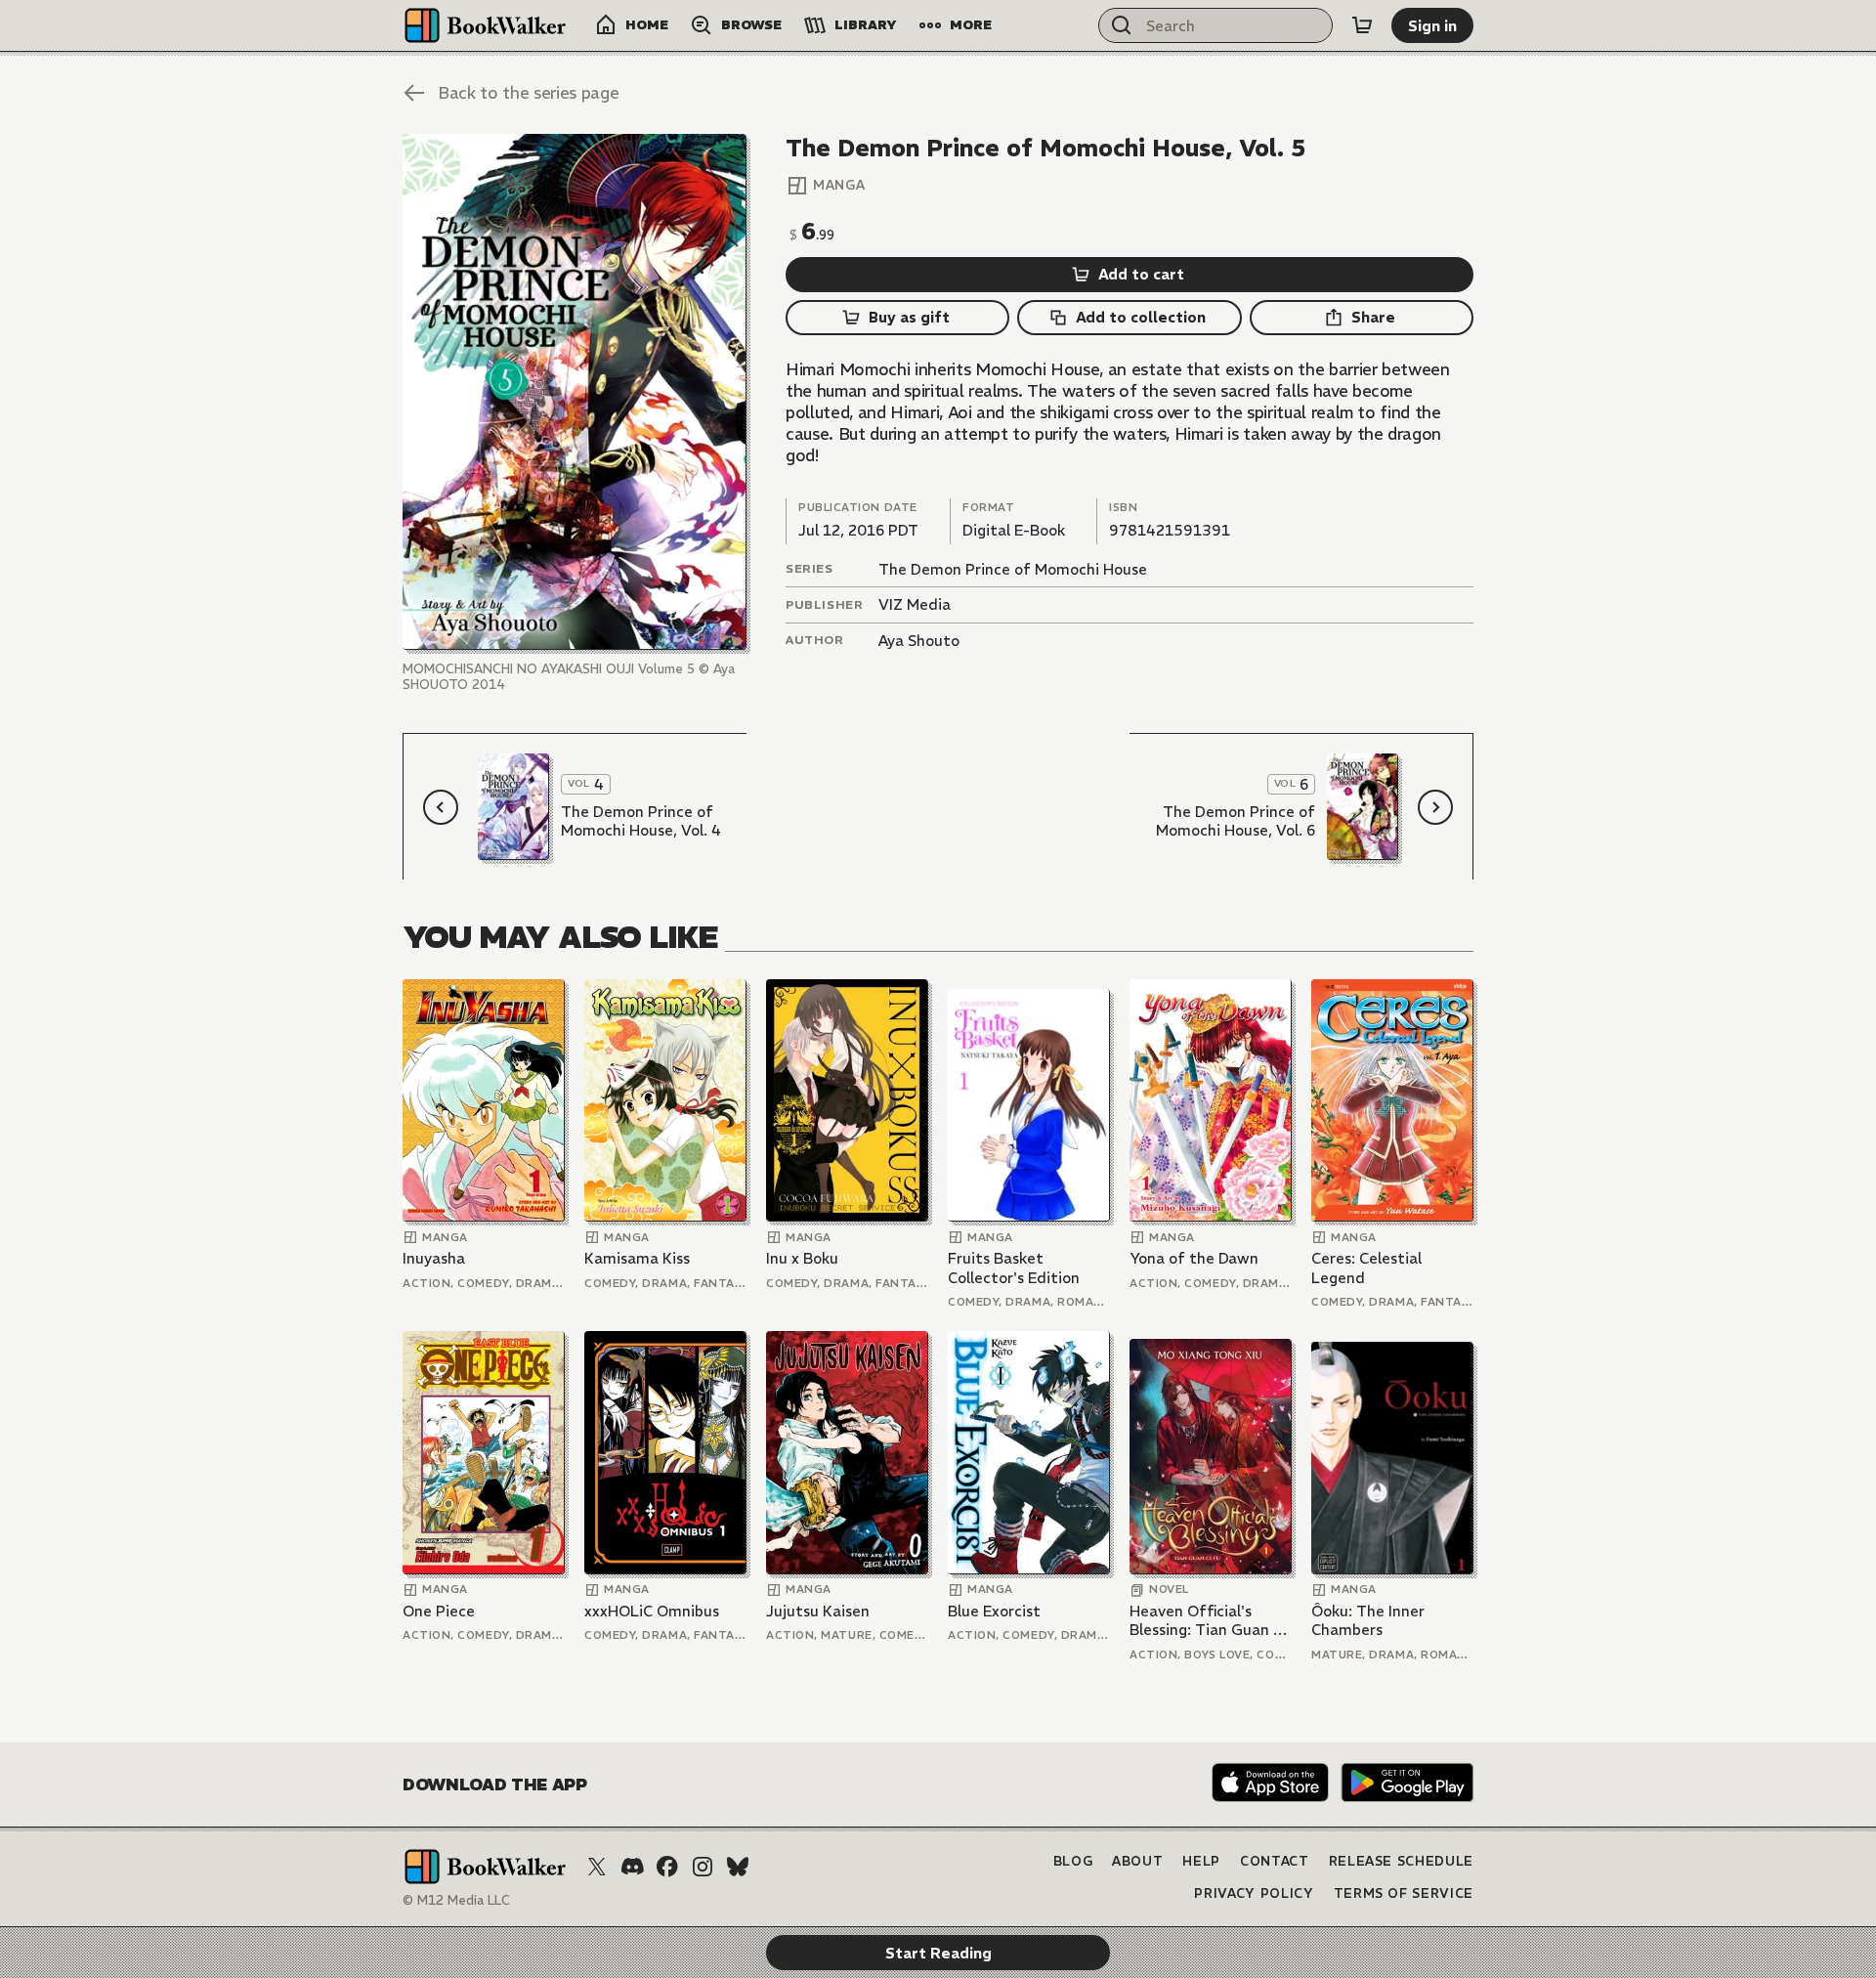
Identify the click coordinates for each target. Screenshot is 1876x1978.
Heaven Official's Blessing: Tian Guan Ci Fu (1208, 1621)
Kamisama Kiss (637, 1258)
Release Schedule (1401, 1861)
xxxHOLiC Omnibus (652, 1611)
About (1137, 1861)
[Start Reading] (575, 392)
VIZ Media (915, 604)
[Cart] (1362, 25)
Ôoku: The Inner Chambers (1368, 1621)
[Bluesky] (738, 1867)
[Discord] (632, 1867)
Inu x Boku (802, 1258)
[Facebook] (667, 1867)
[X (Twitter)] (597, 1867)
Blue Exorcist (994, 1611)
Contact (1275, 1861)
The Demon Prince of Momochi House (1013, 569)
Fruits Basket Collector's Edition (1014, 1268)
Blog (1073, 1861)
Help (1201, 1861)
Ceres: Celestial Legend (1366, 1268)
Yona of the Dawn (1194, 1258)
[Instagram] (703, 1867)
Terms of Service (1404, 1893)
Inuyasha (434, 1258)
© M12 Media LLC (456, 1900)
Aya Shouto (919, 641)
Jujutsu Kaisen (818, 1611)
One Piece (439, 1611)
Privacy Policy (1254, 1893)
